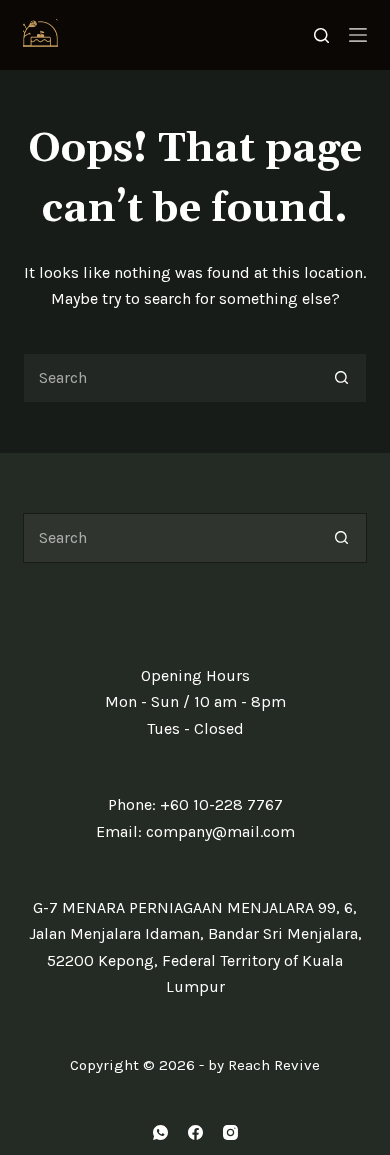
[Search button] (342, 378)
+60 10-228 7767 (221, 804)
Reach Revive (274, 1065)
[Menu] (358, 35)
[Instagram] (230, 1132)
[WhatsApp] (160, 1132)
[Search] (321, 35)
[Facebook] (195, 1132)
